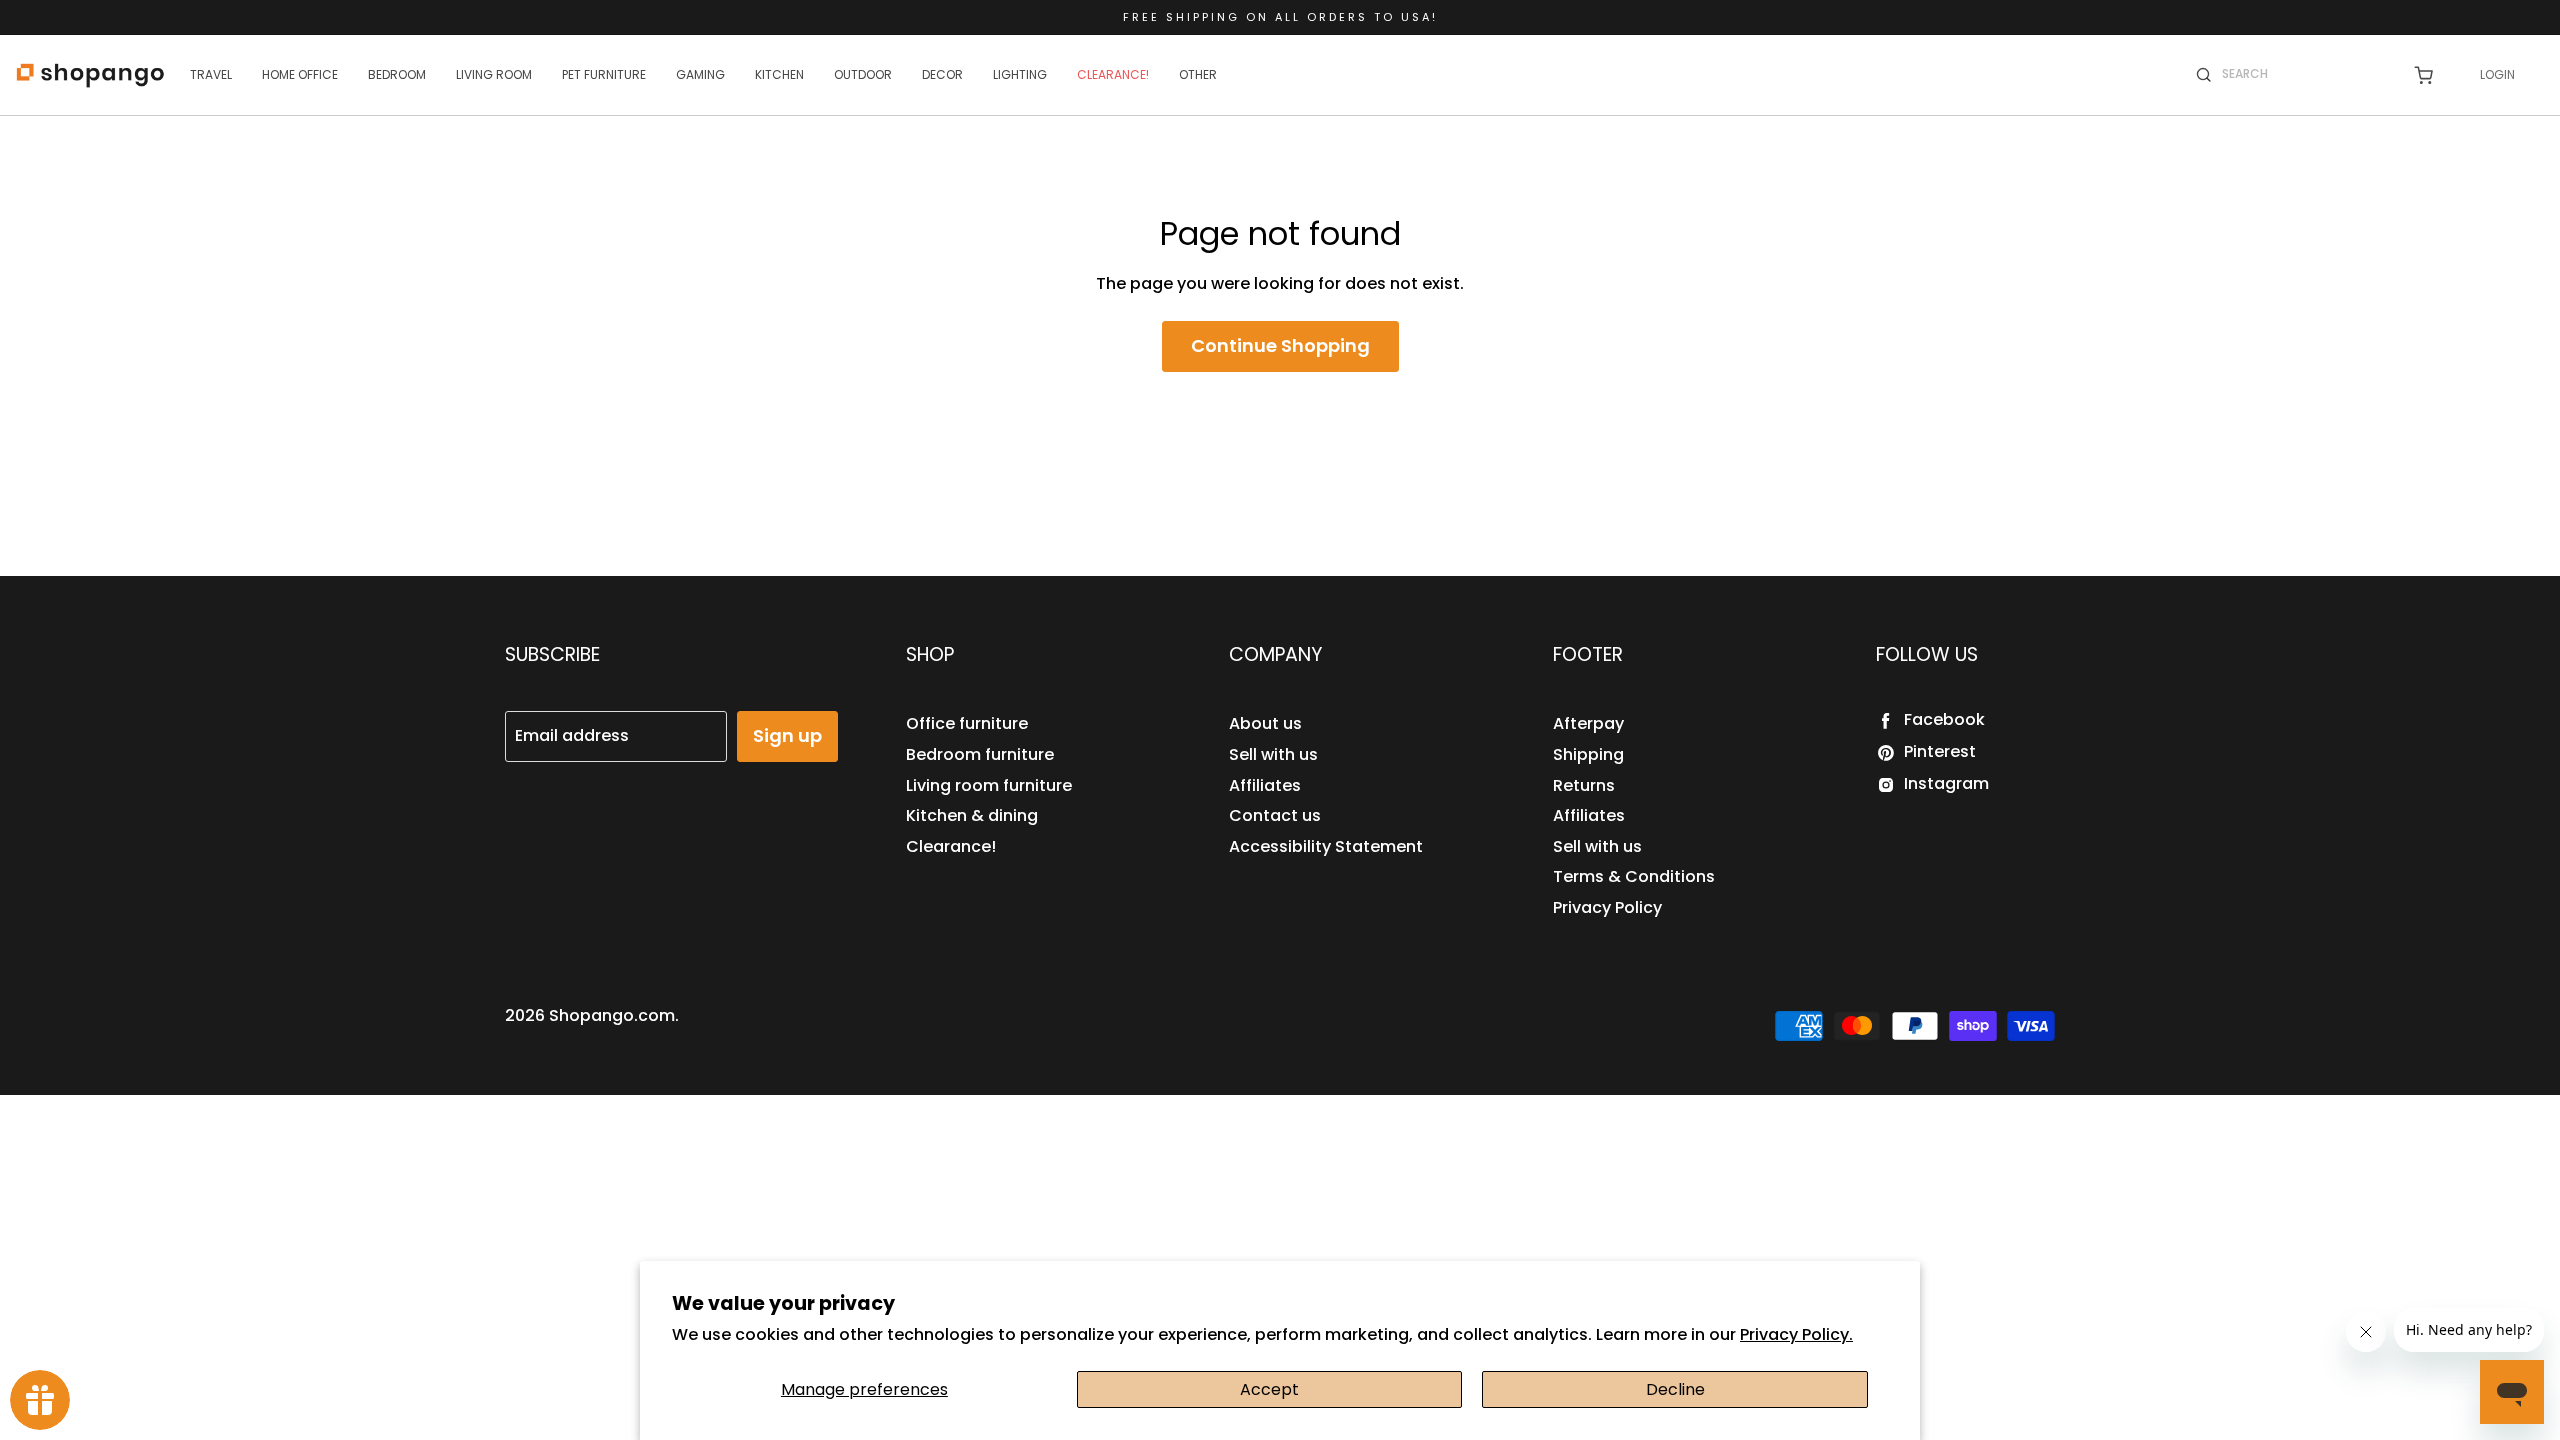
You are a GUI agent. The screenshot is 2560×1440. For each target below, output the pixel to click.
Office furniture (967, 723)
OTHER (1198, 74)
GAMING (700, 74)
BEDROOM (397, 74)
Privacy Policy (1607, 907)
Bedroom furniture (980, 754)
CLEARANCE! (1113, 74)
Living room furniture (989, 785)
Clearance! (951, 846)
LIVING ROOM (494, 74)
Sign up (787, 735)
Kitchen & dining (972, 815)
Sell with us (1273, 754)
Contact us (1275, 815)
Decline (1675, 1389)
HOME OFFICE (300, 74)
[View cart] (2423, 75)
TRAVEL (211, 74)
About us (1265, 723)
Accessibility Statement (1326, 846)
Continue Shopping (1280, 345)
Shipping (1588, 754)
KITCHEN (779, 74)
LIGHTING (1020, 74)
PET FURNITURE (604, 74)
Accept (1269, 1389)
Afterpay (1588, 723)
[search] (2304, 74)
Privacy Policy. (1796, 1334)
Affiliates (1265, 785)
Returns (1584, 785)
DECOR (942, 74)
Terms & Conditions (1634, 876)
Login (2497, 74)
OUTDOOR (863, 74)
